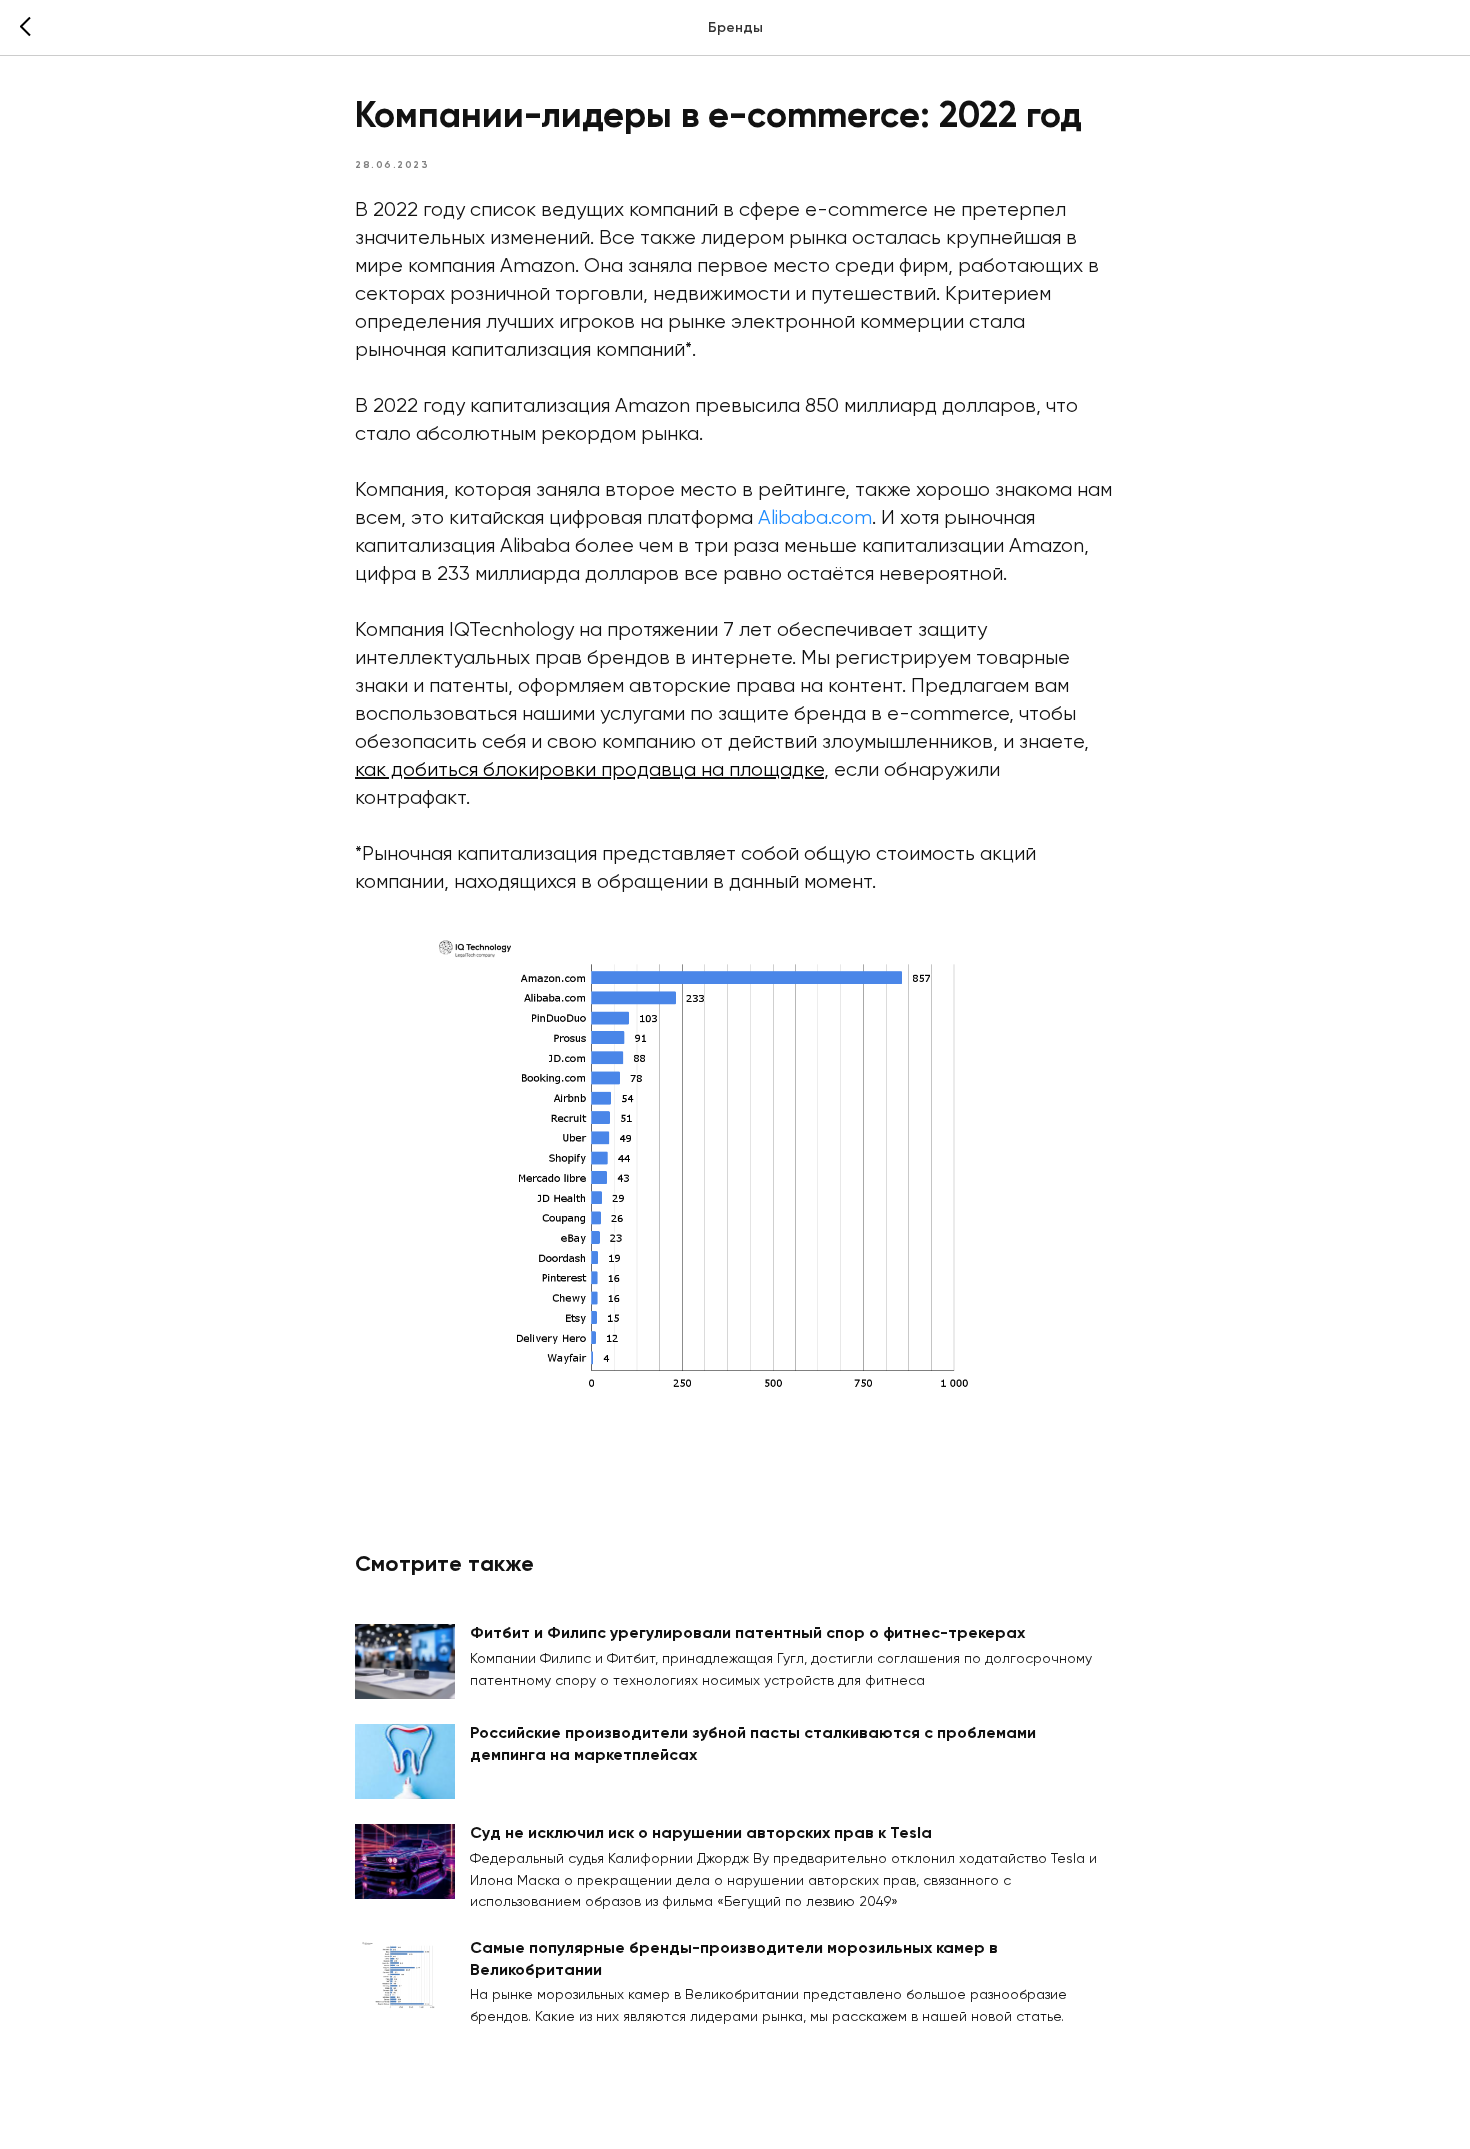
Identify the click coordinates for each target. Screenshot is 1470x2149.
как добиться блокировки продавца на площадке (589, 770)
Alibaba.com (815, 518)
